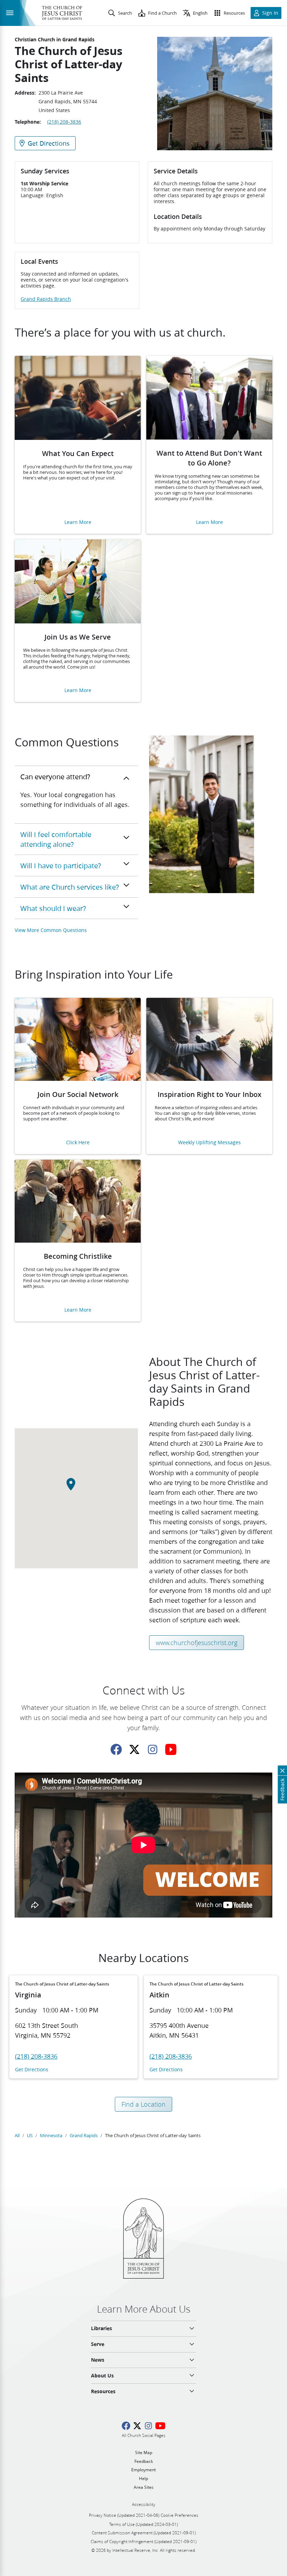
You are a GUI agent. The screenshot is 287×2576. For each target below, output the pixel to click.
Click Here (78, 1143)
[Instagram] (153, 1749)
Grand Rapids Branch (46, 299)
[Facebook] (116, 1749)
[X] (134, 1749)
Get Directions (32, 2070)
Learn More (78, 522)
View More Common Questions (51, 930)
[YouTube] (171, 1749)
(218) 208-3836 (64, 122)
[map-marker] (76, 1488)
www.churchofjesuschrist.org (197, 1643)
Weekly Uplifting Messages (209, 1143)
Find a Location (143, 2104)
